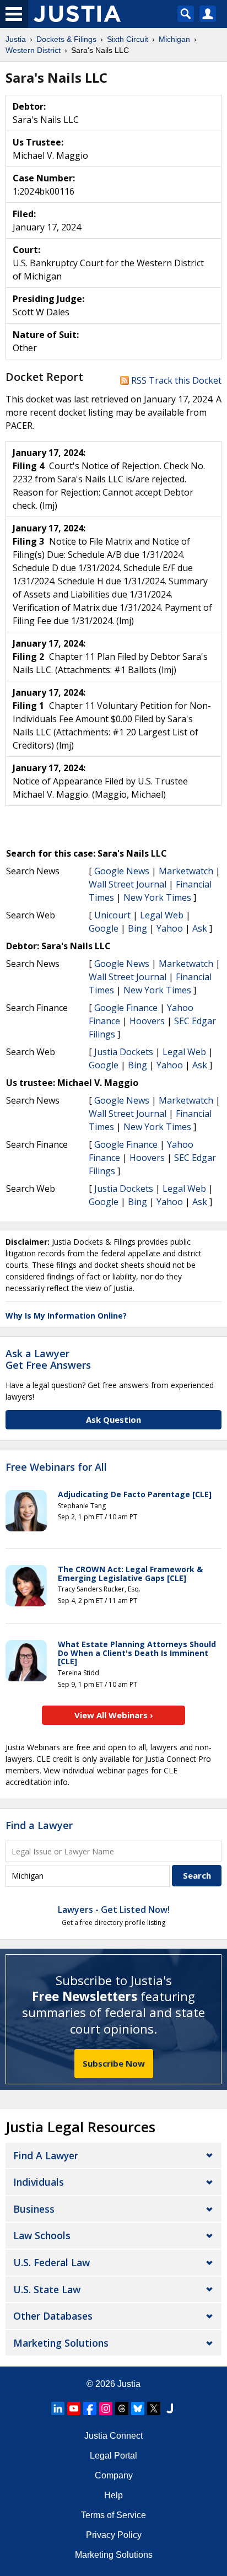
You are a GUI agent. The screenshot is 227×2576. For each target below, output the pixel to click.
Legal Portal (113, 2456)
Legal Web (162, 915)
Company (114, 2475)
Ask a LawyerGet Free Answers (48, 1359)
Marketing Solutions (61, 2343)
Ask (200, 928)
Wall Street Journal (128, 884)
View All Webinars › (114, 1715)
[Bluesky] (138, 2408)
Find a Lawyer (39, 1825)
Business (34, 2209)
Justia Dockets (124, 1052)
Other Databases (53, 2316)
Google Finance (126, 1008)
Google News (122, 871)
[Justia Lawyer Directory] (170, 2408)
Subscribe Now (114, 2063)
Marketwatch (186, 871)
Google (104, 928)
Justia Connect (113, 2436)
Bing (137, 928)
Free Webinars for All (56, 1467)
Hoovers (147, 1021)
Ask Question (113, 1419)
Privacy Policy (114, 2535)
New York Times (157, 897)
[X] (154, 2408)
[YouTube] (74, 2408)
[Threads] (122, 2408)
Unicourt (112, 915)
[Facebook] (90, 2408)
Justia (129, 2384)
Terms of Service (113, 2515)
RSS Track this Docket (175, 380)
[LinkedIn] (58, 2408)
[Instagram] (106, 2408)
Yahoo (170, 928)
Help (113, 2495)
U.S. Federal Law (52, 2262)
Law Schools (42, 2235)
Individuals (39, 2182)
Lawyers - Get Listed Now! (114, 1910)
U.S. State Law (47, 2289)
